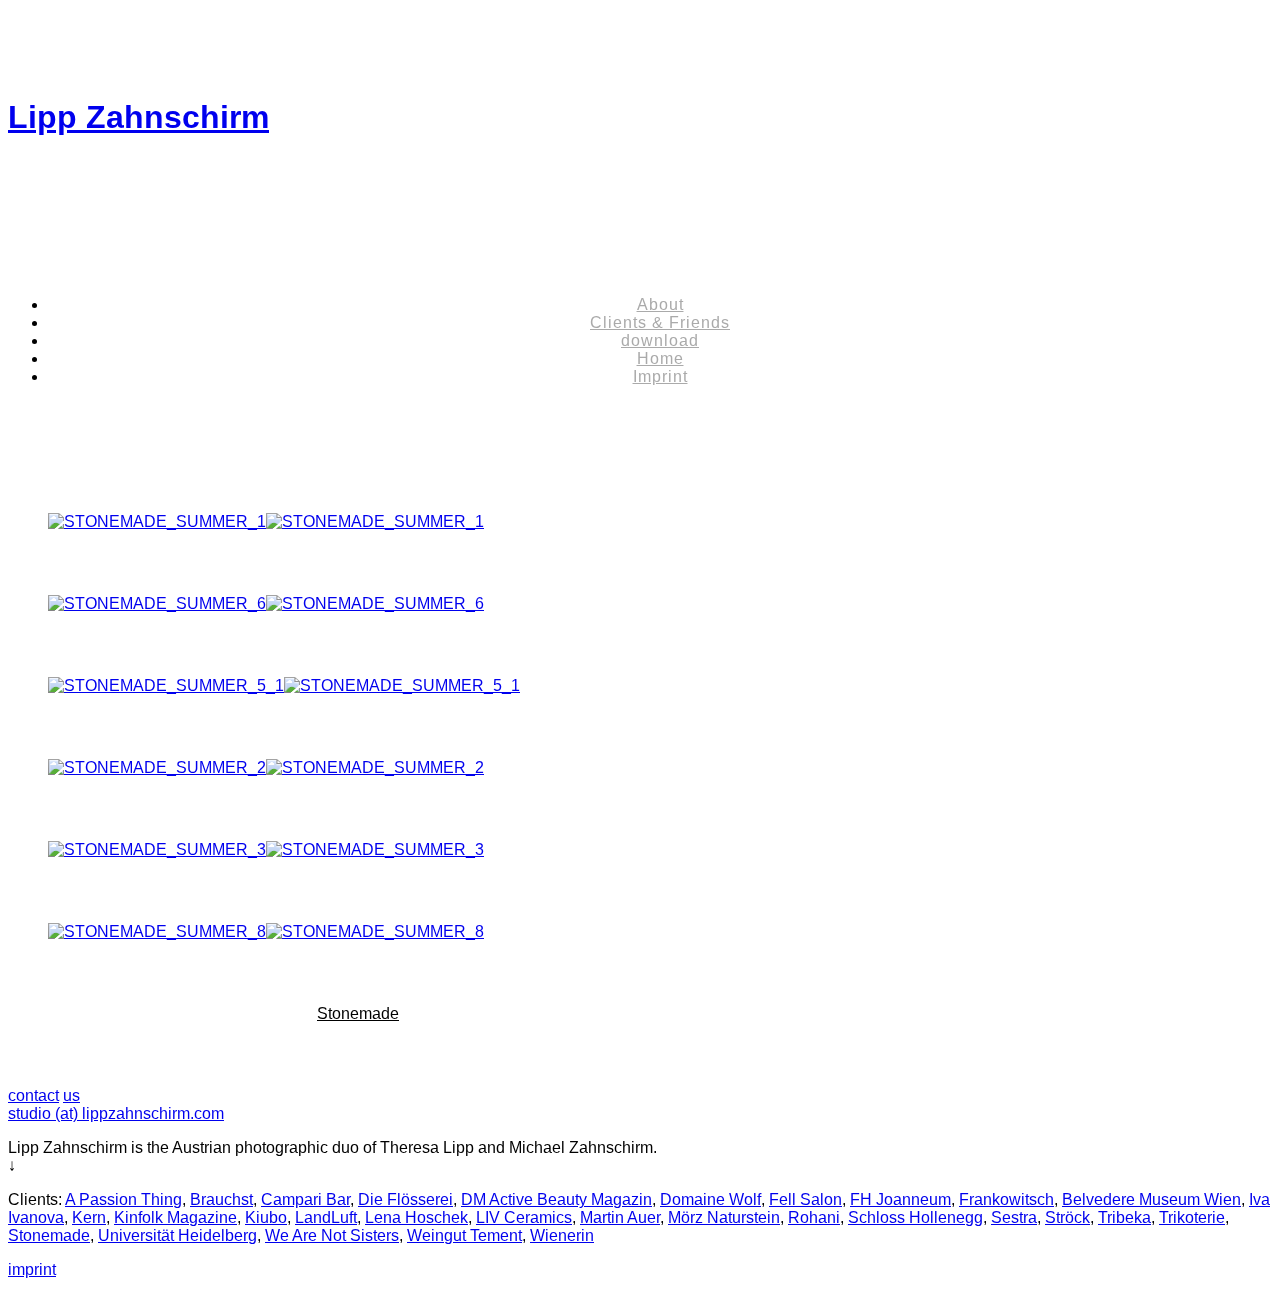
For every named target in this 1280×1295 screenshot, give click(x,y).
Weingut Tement (464, 1235)
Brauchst (221, 1199)
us (71, 1095)
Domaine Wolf (710, 1199)
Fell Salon (805, 1199)
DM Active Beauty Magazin (556, 1199)
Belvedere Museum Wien (1151, 1199)
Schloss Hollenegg (915, 1217)
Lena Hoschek (416, 1217)
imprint (32, 1269)
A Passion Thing (123, 1199)
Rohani (814, 1217)
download (660, 340)
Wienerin (562, 1235)
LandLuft (326, 1217)
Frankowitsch (1006, 1199)
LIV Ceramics (524, 1217)
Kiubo (266, 1217)
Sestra (1014, 1217)
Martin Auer (620, 1217)
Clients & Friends (660, 322)
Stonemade (358, 1013)
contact (33, 1095)
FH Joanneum (900, 1199)
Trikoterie (1192, 1217)
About (660, 304)
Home (660, 358)
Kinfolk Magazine (175, 1217)
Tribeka (1124, 1217)
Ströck (1067, 1217)
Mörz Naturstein (724, 1217)
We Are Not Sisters (332, 1235)
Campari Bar (305, 1199)
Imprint (660, 376)
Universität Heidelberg (177, 1235)
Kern (89, 1217)
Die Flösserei (405, 1199)
